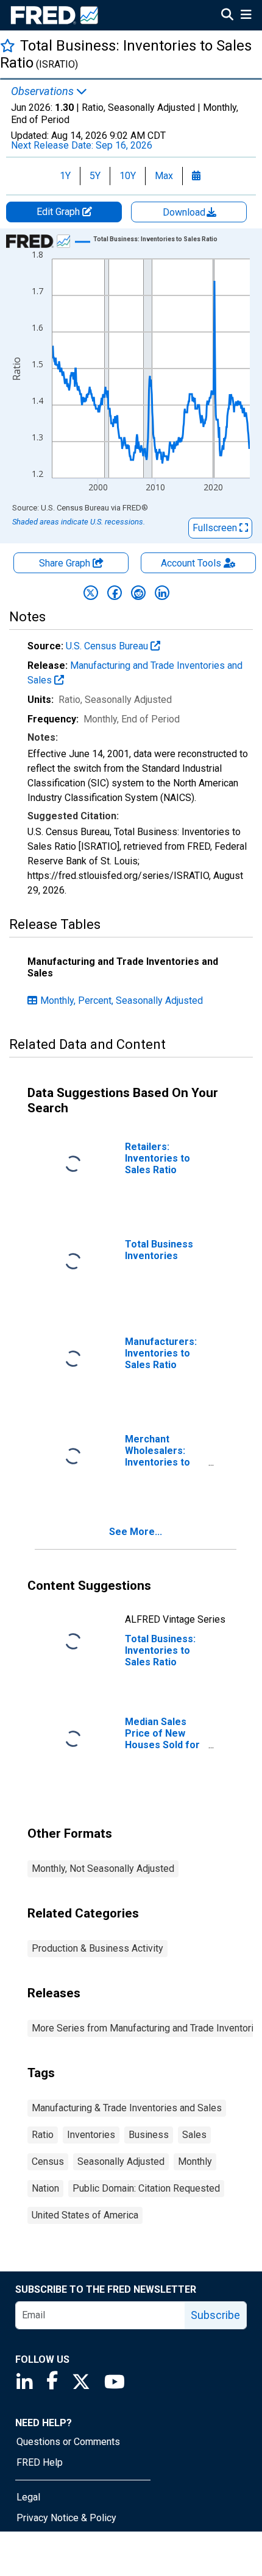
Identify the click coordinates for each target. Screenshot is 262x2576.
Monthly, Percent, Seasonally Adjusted (122, 1000)
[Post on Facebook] (115, 593)
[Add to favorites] (8, 45)
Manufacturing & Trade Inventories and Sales (127, 2108)
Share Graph (66, 563)
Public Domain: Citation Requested (146, 2188)
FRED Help (40, 2462)
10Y (128, 176)
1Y (65, 176)
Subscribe (215, 2315)
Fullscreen (216, 528)
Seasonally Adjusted (121, 2161)
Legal (28, 2497)
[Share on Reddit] (138, 593)
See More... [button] (136, 1532)
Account (191, 563)
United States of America (85, 2215)
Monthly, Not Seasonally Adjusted (103, 1868)
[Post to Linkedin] (162, 593)
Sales (194, 2135)
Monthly (195, 2161)
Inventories (91, 2135)
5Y (95, 176)
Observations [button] (44, 91)
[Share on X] (91, 593)
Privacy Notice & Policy (66, 2518)
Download (185, 212)
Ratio (43, 2135)
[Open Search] (227, 16)
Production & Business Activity (97, 1948)
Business (149, 2135)
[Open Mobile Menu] (246, 16)
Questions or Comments (68, 2442)
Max (164, 176)
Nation (45, 2188)
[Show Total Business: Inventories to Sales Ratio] (155, 239)
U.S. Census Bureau (108, 646)
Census (48, 2161)
